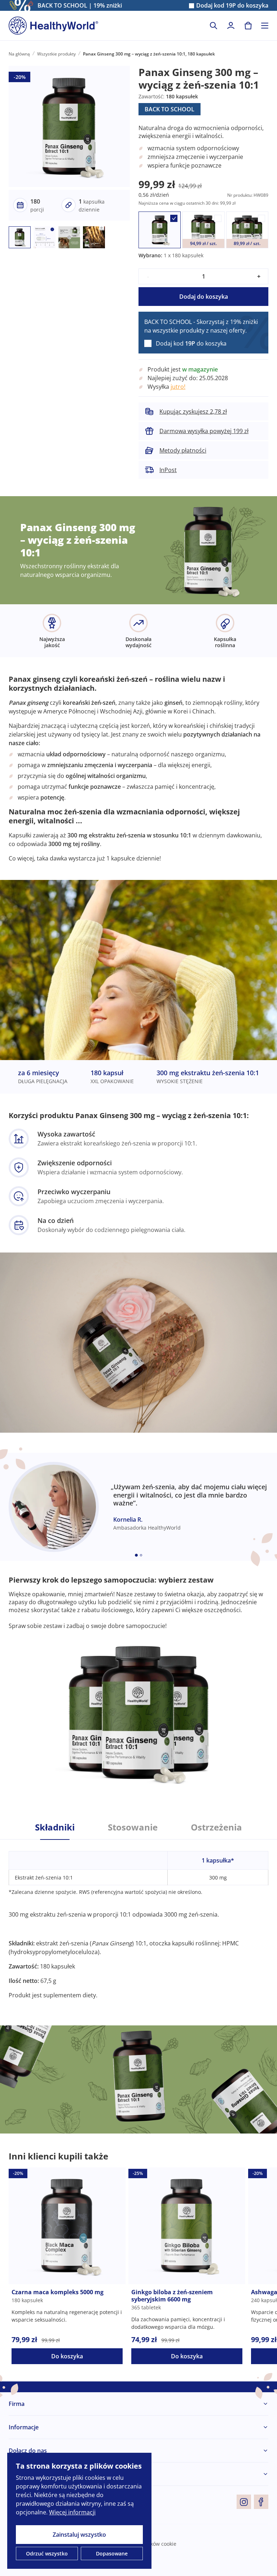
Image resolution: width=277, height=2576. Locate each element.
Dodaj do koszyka (204, 297)
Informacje (24, 2427)
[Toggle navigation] (265, 26)
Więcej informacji (72, 2512)
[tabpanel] (138, 1919)
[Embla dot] (136, 1555)
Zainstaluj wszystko (79, 2535)
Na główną (19, 54)
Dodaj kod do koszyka (232, 6)
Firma (17, 2404)
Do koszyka (67, 2356)
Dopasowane (112, 2553)
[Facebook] (261, 2502)
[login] (231, 26)
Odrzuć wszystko (47, 2553)
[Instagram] (244, 2502)
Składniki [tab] (55, 1827)
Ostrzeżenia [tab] (216, 1827)
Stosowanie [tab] (133, 1827)
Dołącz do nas (28, 2451)
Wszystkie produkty (56, 54)
